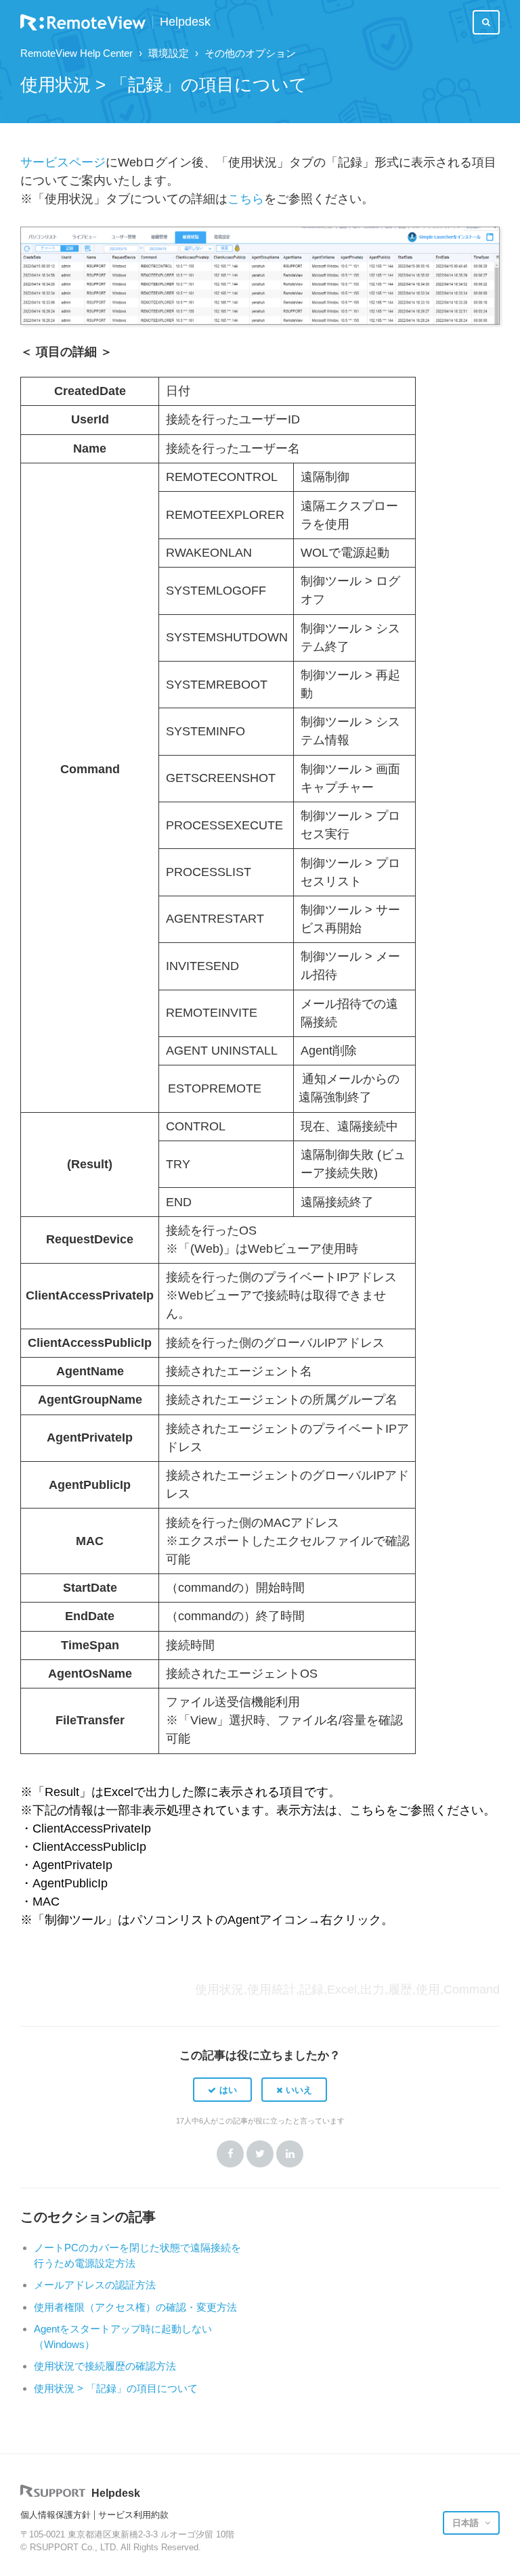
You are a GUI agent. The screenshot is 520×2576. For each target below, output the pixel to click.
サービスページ (63, 162)
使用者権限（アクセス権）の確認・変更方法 (135, 2307)
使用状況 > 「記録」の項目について (116, 2388)
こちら (246, 199)
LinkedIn (290, 2154)
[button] (222, 2090)
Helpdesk (185, 22)
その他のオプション (250, 53)
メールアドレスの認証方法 (95, 2285)
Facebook (230, 2154)
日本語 (467, 2523)
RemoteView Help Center (77, 53)
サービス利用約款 (133, 2515)
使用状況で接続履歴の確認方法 (105, 2366)
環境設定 (169, 53)
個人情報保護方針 (56, 2515)
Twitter (260, 2154)
